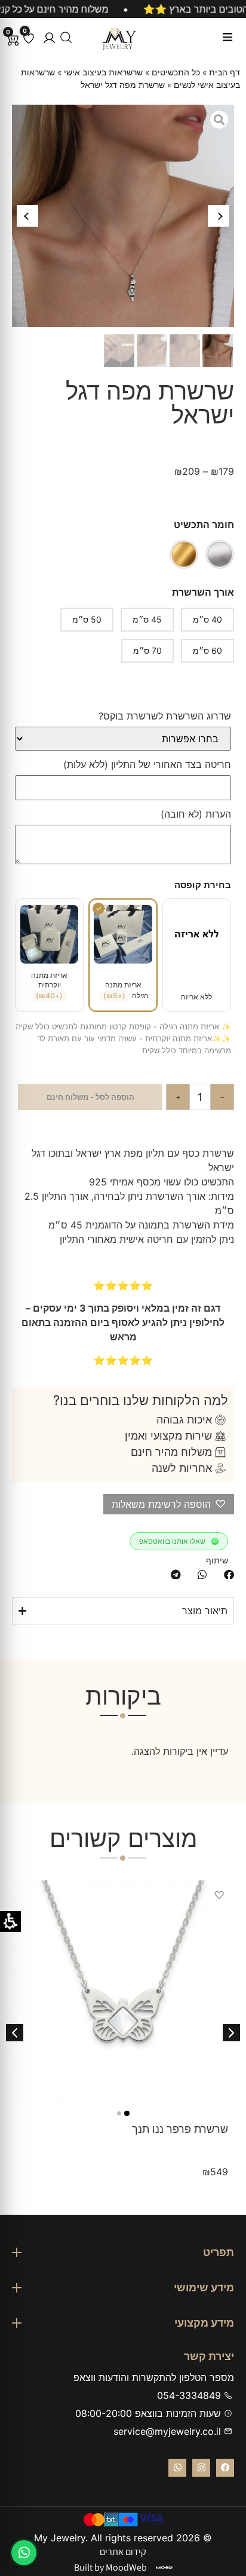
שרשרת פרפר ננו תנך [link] (180, 2129)
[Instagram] (201, 2468)
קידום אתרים (123, 2552)
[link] (123, 1992)
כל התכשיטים (176, 72)
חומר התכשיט (204, 525)
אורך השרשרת (203, 592)
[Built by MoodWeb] (164, 2568)
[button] (49, 38)
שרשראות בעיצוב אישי (103, 72)
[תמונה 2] (119, 2113)
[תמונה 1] (127, 2113)
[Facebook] (225, 2468)
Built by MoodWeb (110, 2567)
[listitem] (229, 1574)
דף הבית (225, 72)
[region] (123, 9)
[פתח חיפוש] (66, 37)
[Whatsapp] (177, 2468)
